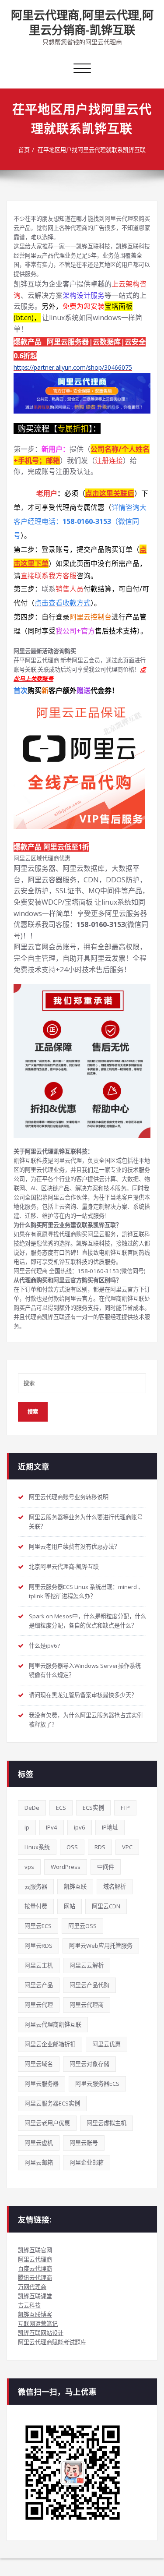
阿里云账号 (84, 2143)
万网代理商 (32, 2287)
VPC (127, 1847)
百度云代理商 (35, 2268)
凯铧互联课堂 (35, 2296)
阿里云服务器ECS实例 (52, 2103)
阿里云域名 (39, 2064)
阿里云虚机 (39, 2143)
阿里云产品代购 (89, 1985)
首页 (24, 150)
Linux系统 (37, 1847)
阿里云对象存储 (89, 2064)
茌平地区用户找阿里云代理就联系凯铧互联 (92, 150)
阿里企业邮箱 (87, 2162)
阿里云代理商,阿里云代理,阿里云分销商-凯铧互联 (82, 22)
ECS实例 (93, 1808)
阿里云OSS (82, 1926)
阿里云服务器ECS (97, 2084)
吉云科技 (29, 2305)
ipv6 (80, 1827)
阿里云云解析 (87, 1965)
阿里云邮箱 (39, 2162)
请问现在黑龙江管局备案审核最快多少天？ (83, 1695)
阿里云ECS (38, 1926)
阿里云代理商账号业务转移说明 (69, 1497)
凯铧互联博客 (35, 2314)
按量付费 (36, 1906)
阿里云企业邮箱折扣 (50, 2044)
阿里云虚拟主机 (106, 2123)
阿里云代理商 (87, 2005)
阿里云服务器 (42, 2084)
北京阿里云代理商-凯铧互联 (64, 1567)
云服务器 (36, 1886)
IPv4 (52, 1827)
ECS (61, 1808)
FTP (125, 1808)
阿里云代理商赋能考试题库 (52, 2342)
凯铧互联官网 (35, 2250)
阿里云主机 (39, 1965)
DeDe (32, 1808)
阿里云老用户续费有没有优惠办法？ (74, 1546)
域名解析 (115, 1886)
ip (27, 1827)
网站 (70, 1906)
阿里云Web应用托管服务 (101, 1946)
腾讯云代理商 (35, 2278)
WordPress (66, 1867)
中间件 (106, 1867)
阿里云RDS (38, 1946)
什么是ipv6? (44, 1645)
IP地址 (110, 1827)
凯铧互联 (75, 1886)
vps (29, 1867)
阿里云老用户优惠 (47, 2123)
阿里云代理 (39, 2005)
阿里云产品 (39, 1985)
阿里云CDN (106, 1906)
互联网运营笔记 (38, 2324)
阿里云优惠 (106, 2044)
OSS (72, 1847)
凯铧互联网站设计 (41, 2333)
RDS (100, 1847)
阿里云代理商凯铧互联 (53, 2024)
